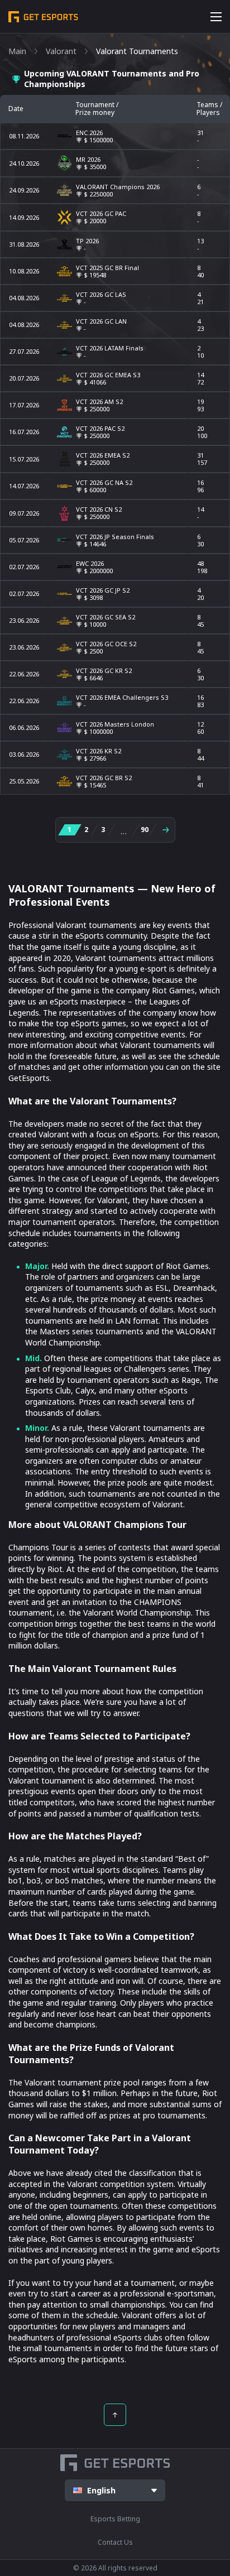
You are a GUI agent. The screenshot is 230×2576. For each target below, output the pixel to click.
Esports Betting (115, 2519)
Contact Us (115, 2542)
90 (145, 830)
